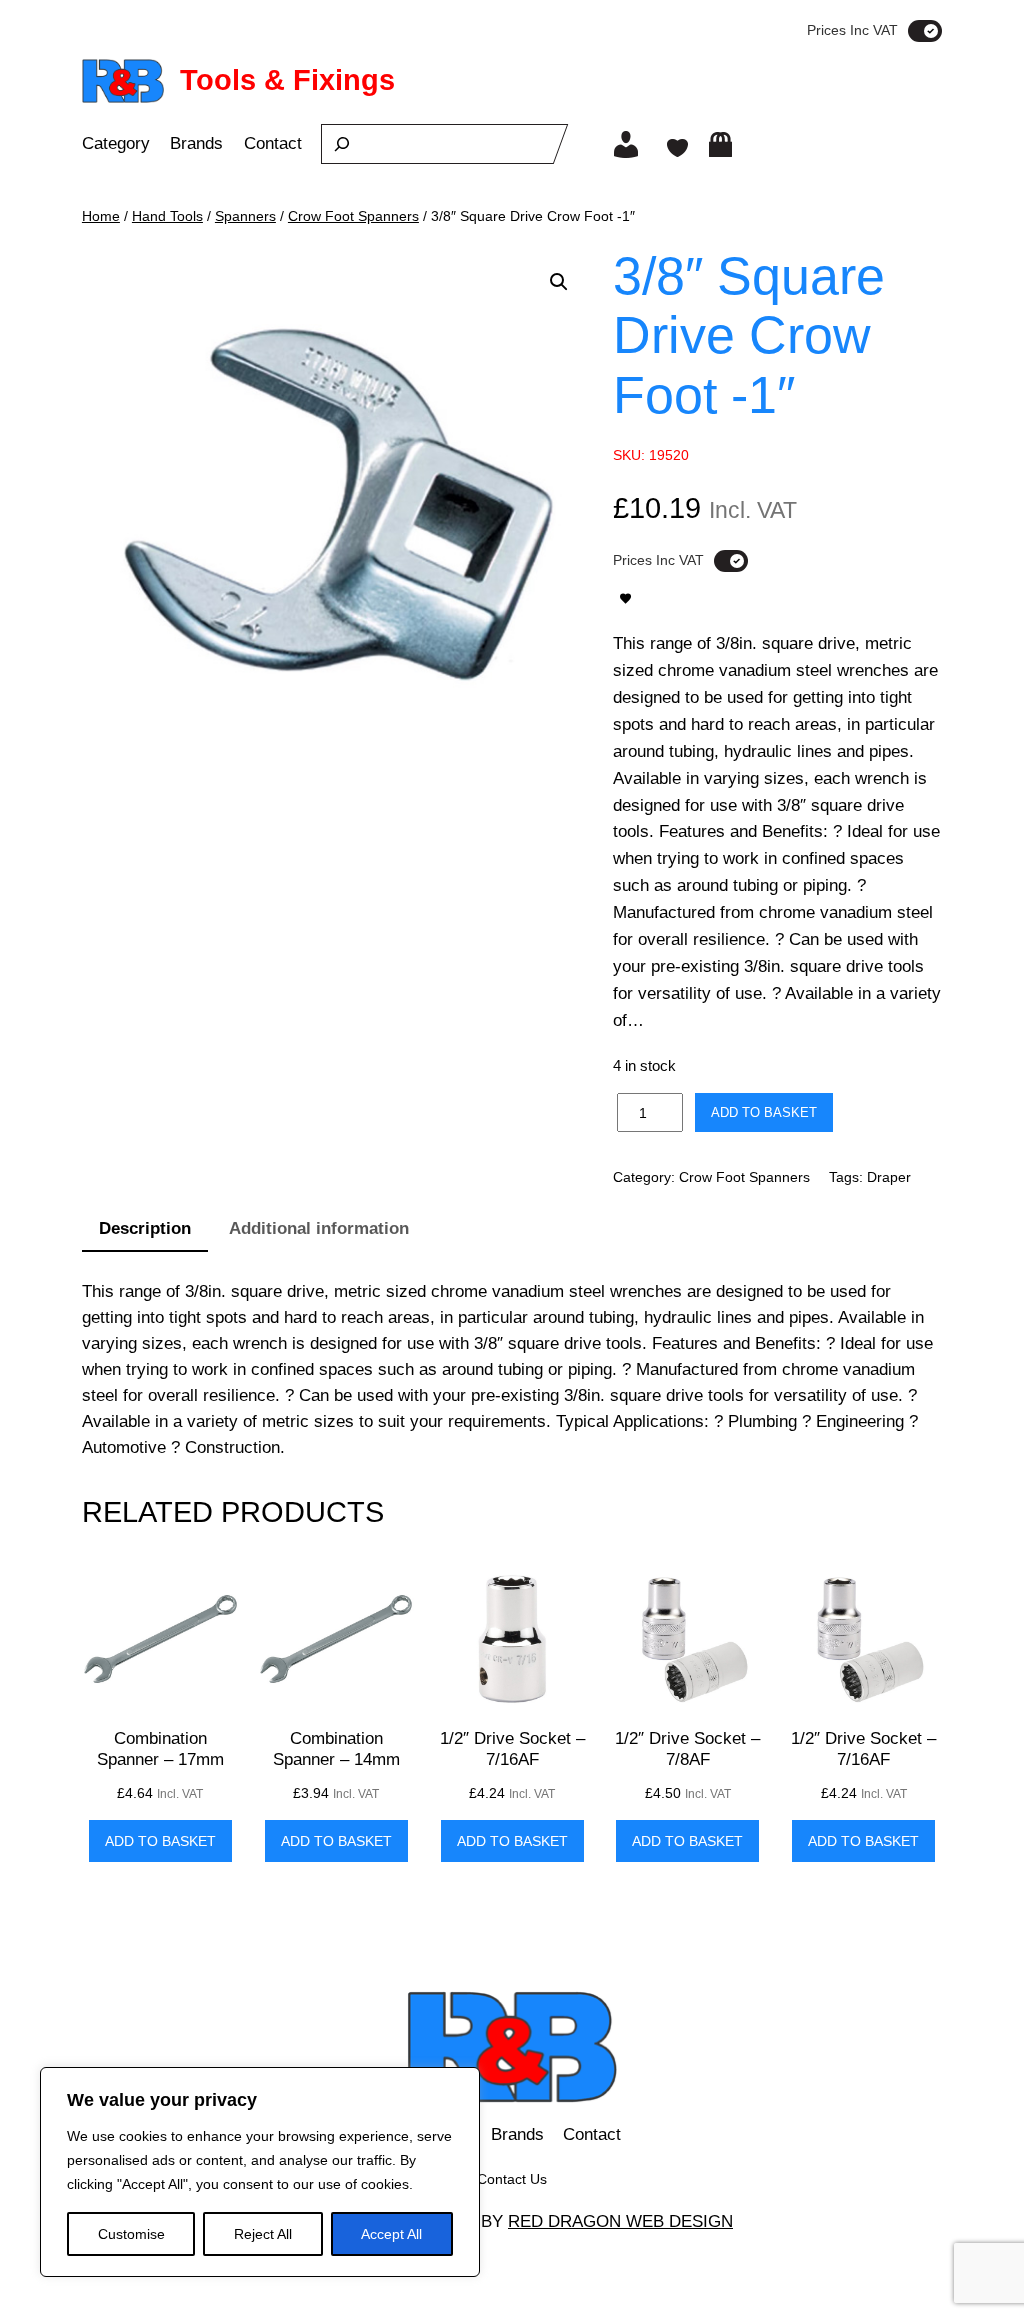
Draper (889, 1177)
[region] (260, 2172)
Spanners (245, 216)
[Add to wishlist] (625, 598)
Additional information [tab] (319, 1228)
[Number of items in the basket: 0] (720, 144)
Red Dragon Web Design (620, 2221)
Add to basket (764, 1112)
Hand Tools (167, 216)
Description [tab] (145, 1228)
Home (101, 216)
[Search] (342, 144)
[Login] (626, 144)
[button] (559, 282)
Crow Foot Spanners (353, 216)
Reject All (263, 2234)
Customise (131, 2234)
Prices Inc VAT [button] (852, 30)
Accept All (391, 2234)
